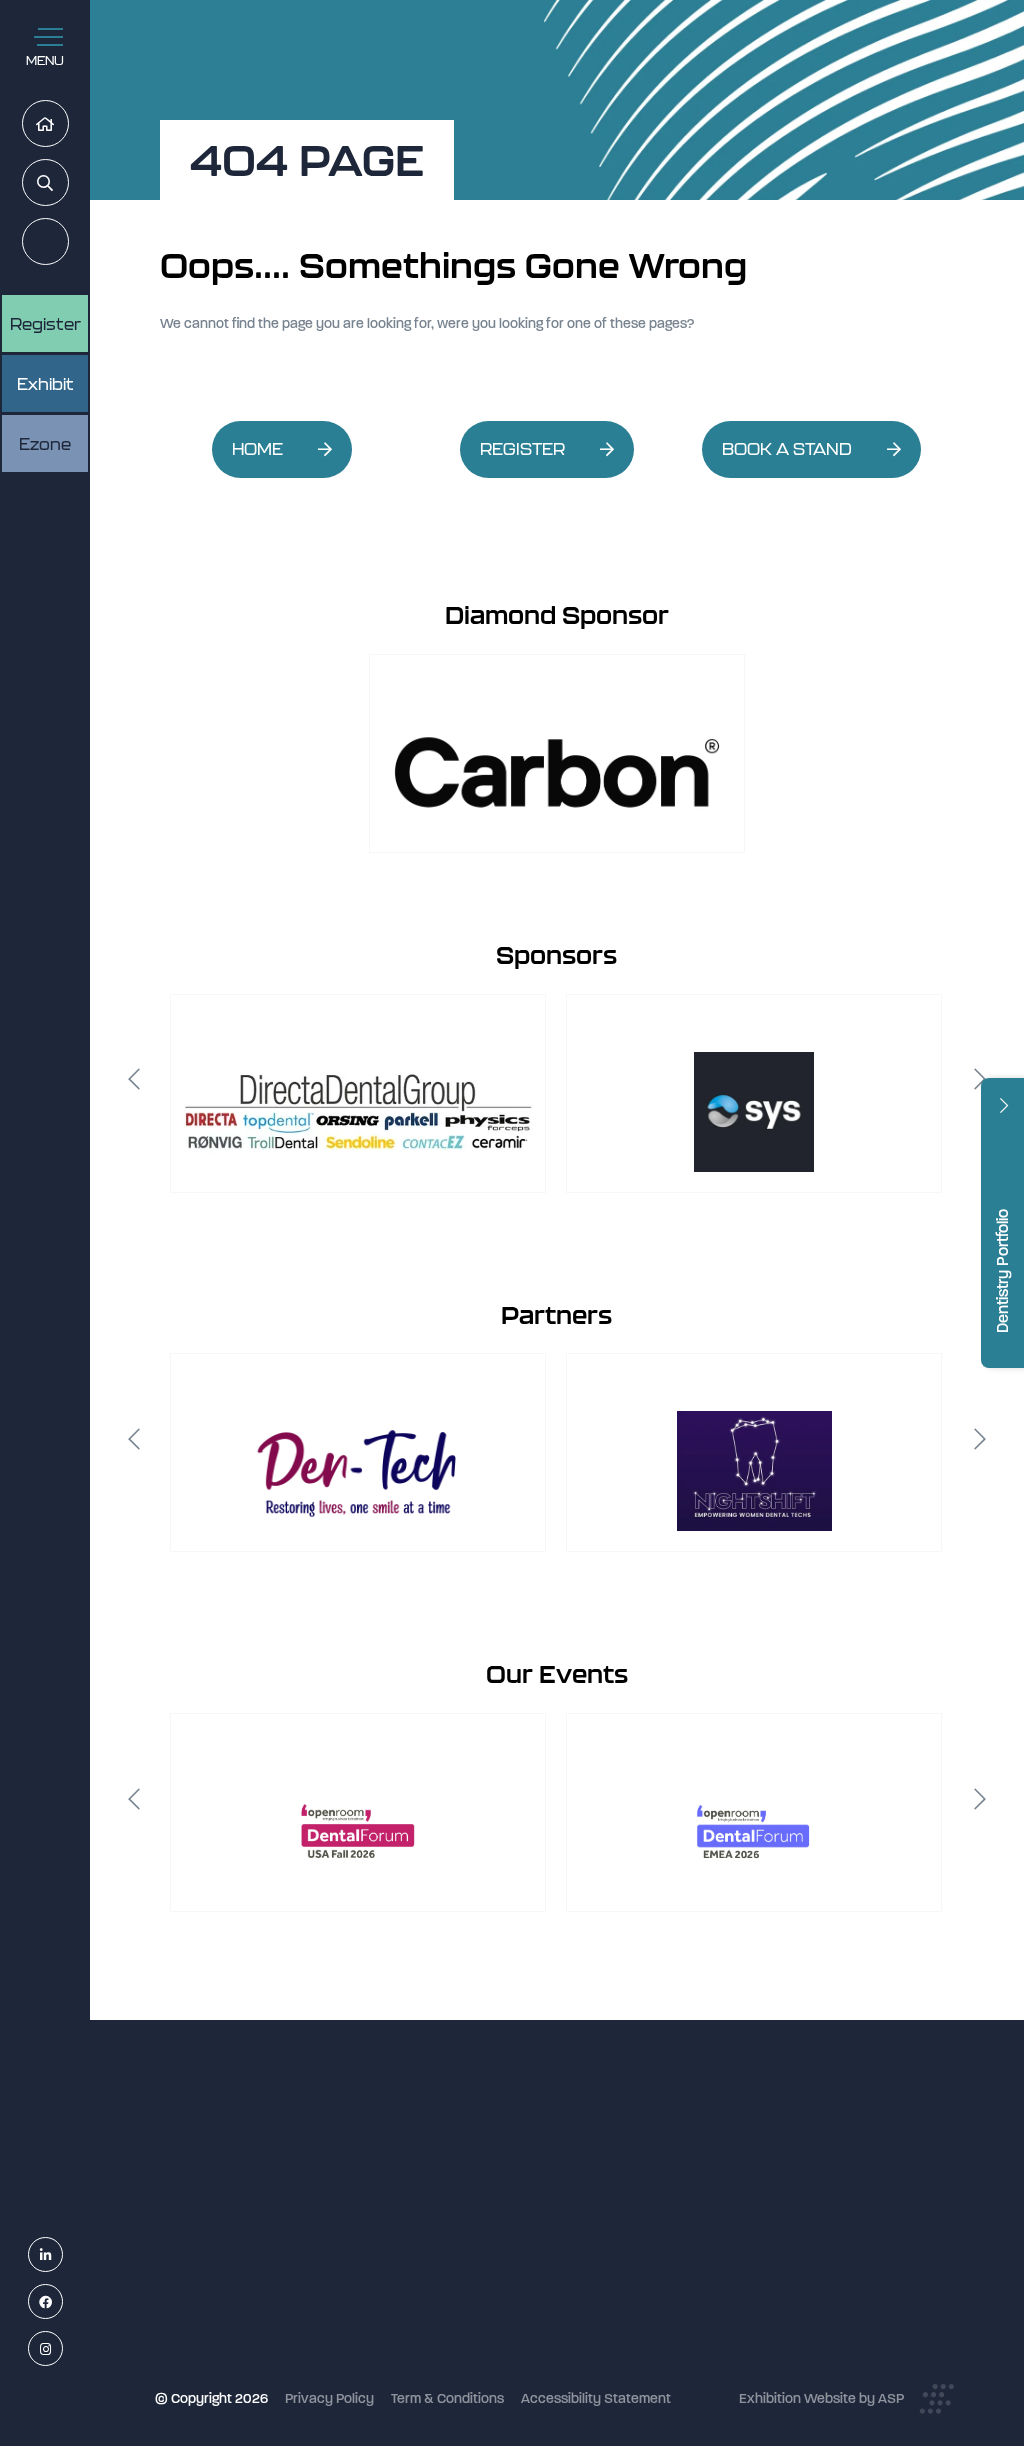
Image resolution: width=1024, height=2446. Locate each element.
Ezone (45, 444)
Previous (134, 1079)
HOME (257, 449)
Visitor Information (482, 2171)
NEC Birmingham (743, 2230)
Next (980, 1079)
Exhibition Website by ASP (821, 2398)
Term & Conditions (447, 2398)
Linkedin (62, 2255)
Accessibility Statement (596, 2398)
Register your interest (492, 2224)
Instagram (62, 2349)
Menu (45, 60)
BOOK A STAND (787, 449)
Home (68, 124)
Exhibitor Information (490, 2198)
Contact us (459, 2331)
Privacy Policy (329, 2398)
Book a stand (466, 2251)
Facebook (62, 2302)
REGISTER (522, 449)
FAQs (441, 2304)
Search (68, 183)
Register (68, 242)
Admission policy (477, 2278)
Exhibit (45, 384)
